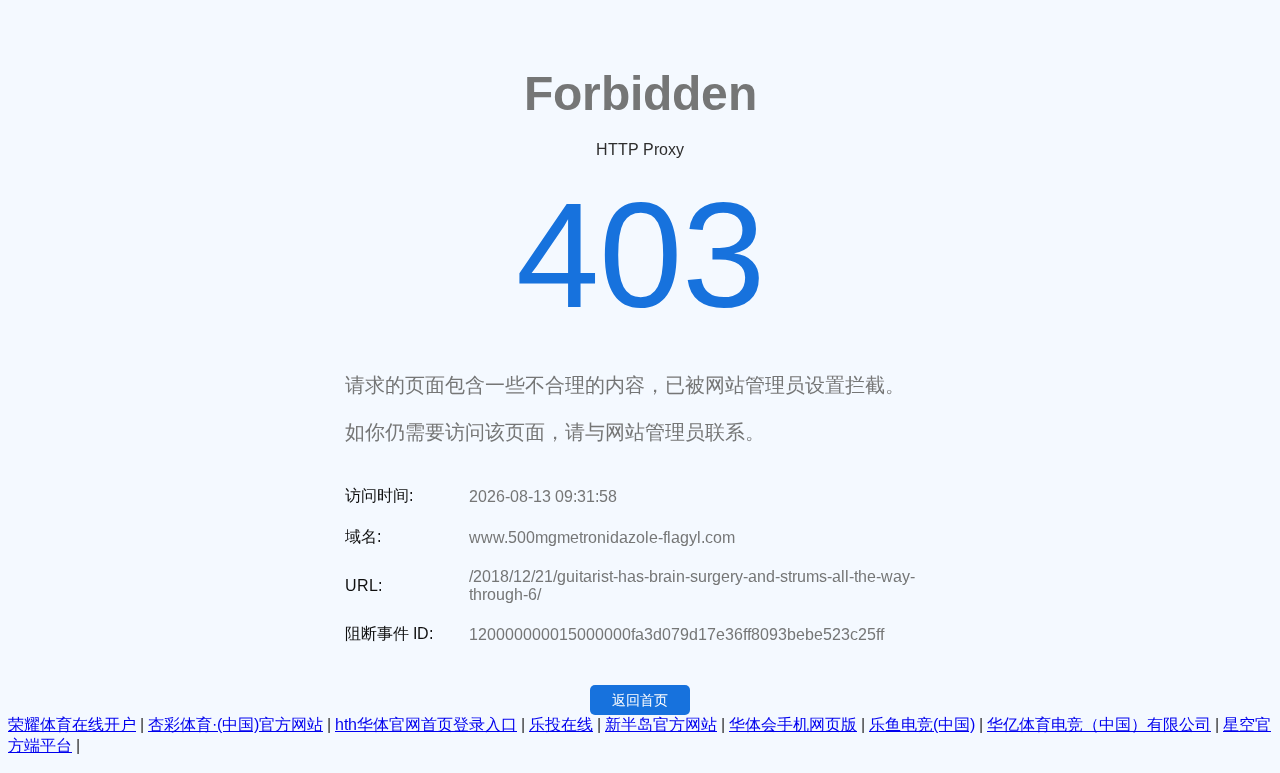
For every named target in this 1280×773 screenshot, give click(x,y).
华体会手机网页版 (793, 724)
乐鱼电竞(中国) (922, 724)
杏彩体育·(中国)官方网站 (235, 724)
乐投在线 (561, 724)
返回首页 (640, 700)
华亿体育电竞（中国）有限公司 (1099, 724)
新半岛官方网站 (661, 724)
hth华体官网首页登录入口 (426, 724)
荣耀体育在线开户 (72, 724)
